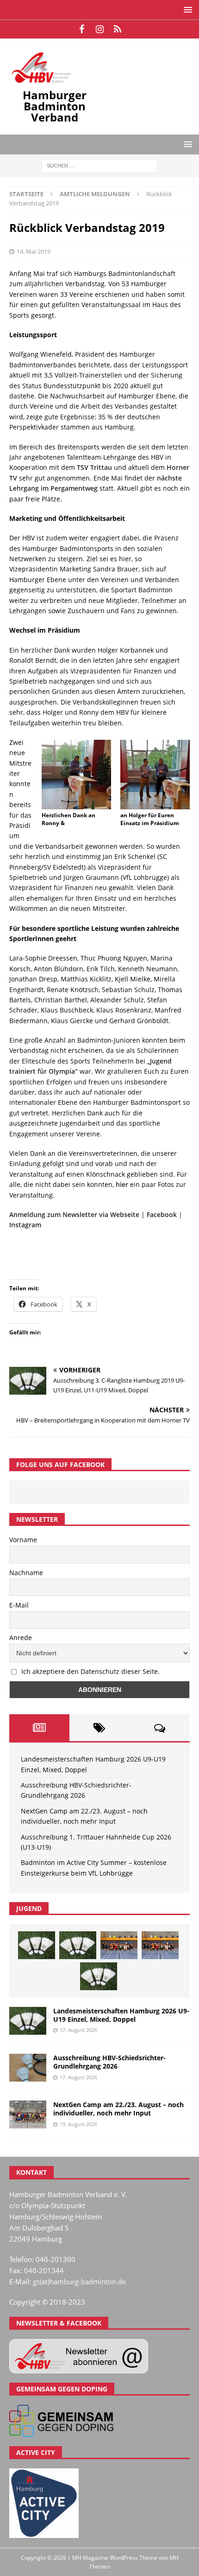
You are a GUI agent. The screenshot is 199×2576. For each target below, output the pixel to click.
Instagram (25, 1225)
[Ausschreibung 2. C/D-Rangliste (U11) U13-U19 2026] (99, 1976)
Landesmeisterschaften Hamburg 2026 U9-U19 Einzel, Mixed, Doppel (121, 2015)
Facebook (162, 1214)
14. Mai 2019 (34, 251)
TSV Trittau (94, 467)
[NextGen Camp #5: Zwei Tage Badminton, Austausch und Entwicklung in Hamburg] (119, 1945)
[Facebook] (82, 29)
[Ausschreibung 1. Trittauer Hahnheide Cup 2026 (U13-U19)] (78, 1945)
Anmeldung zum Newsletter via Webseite (74, 1214)
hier (122, 1184)
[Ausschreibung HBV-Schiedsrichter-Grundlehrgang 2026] (28, 2068)
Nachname (26, 1573)
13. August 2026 (78, 2124)
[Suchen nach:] (99, 165)
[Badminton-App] (118, 29)
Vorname (23, 1540)
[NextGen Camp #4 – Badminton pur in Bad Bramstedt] (160, 1945)
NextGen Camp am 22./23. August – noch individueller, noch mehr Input (118, 2109)
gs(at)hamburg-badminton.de (79, 2281)
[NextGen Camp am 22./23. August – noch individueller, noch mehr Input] (28, 2115)
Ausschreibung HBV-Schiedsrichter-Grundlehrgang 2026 (109, 2062)
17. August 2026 (78, 2030)
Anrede (21, 1637)
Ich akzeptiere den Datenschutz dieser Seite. (90, 1671)
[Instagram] (100, 29)
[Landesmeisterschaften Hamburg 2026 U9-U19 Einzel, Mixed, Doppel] (37, 1945)
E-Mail (19, 1605)
